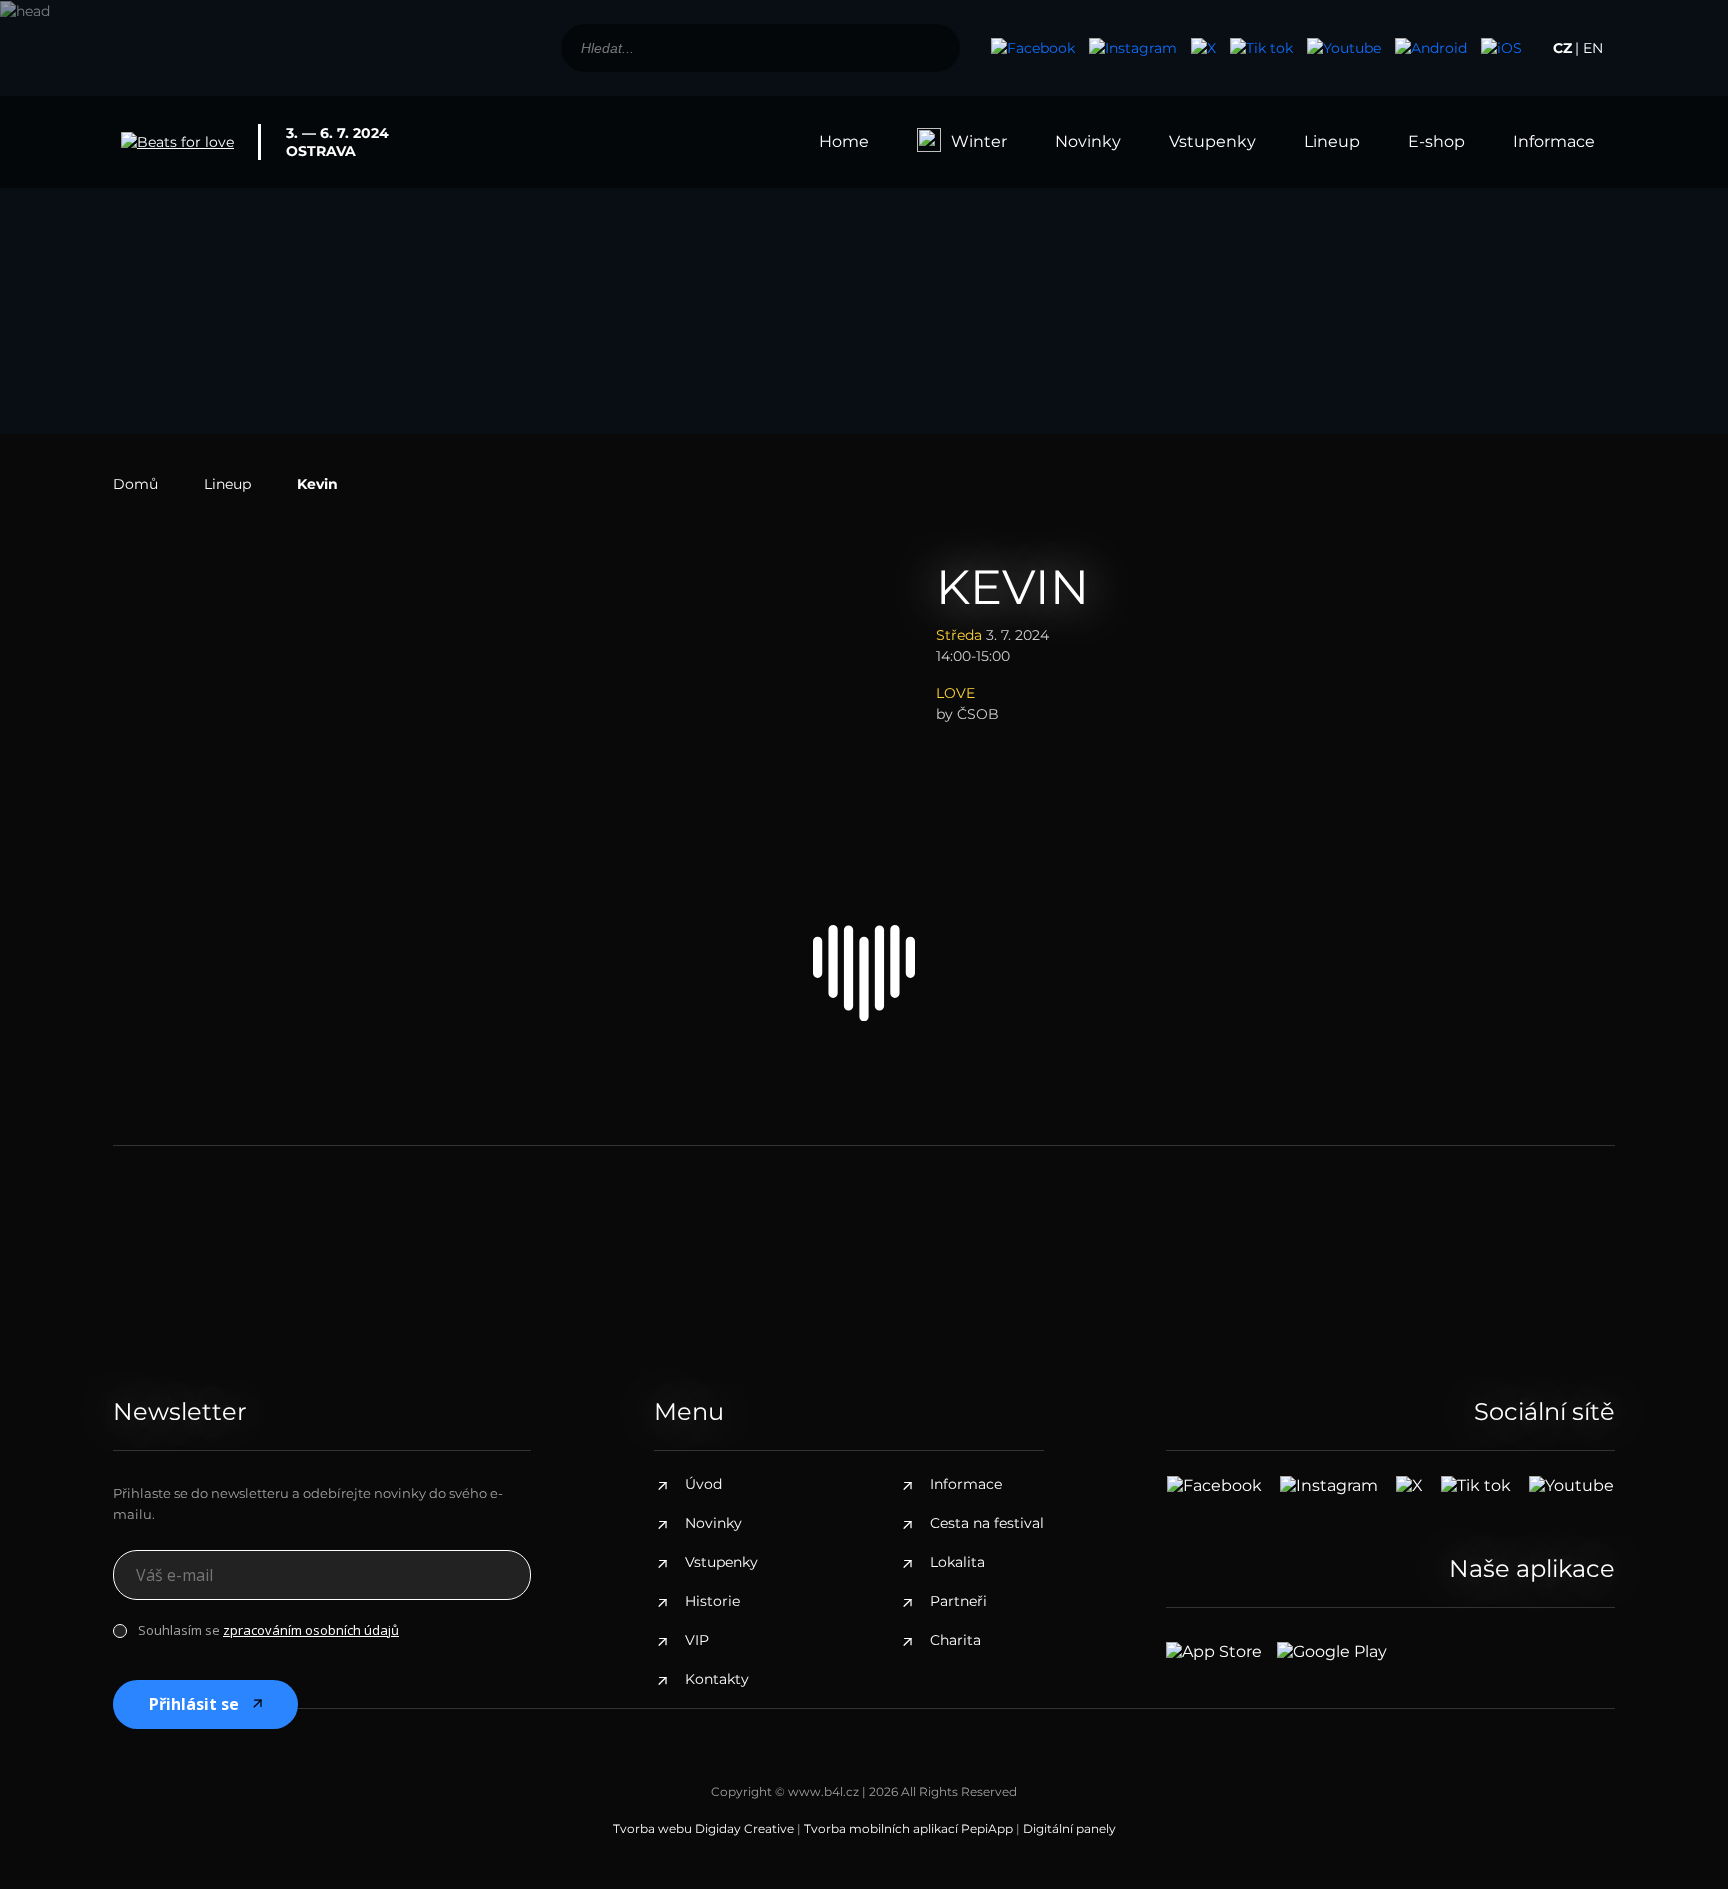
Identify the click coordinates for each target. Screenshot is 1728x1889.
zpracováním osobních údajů (311, 1630)
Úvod (703, 1484)
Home (844, 141)
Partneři (958, 1601)
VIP (697, 1640)
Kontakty (717, 1679)
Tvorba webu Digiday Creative (703, 1828)
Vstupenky (1212, 141)
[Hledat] (934, 48)
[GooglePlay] (1431, 48)
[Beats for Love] (864, 973)
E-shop (1436, 141)
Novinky (1088, 141)
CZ (1562, 48)
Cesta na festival (987, 1523)
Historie (712, 1601)
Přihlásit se (194, 1704)
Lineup (1332, 141)
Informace (1554, 141)
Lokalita (957, 1562)
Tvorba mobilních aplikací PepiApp (908, 1828)
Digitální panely (1069, 1828)
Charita (955, 1640)
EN (1593, 48)
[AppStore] (1501, 48)
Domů (135, 484)
